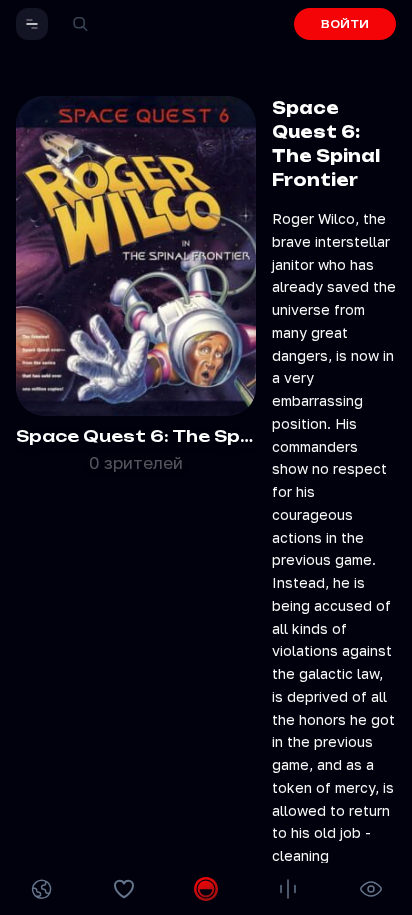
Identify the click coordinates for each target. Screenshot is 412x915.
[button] (32, 24)
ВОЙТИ (345, 24)
